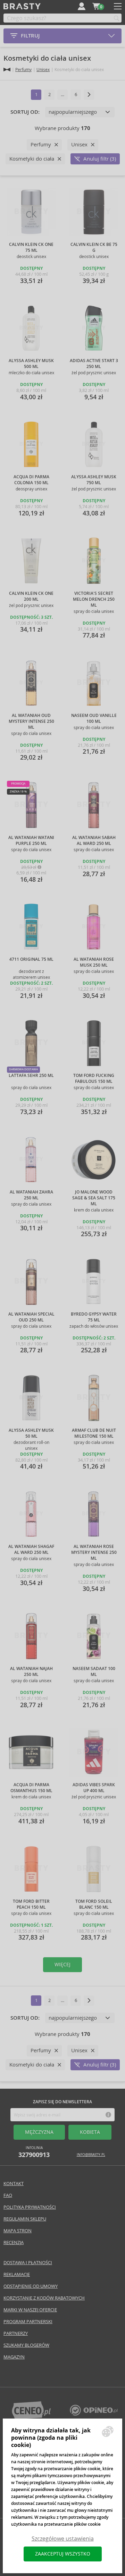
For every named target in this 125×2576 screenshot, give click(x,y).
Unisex (43, 70)
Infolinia (34, 2152)
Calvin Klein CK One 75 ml (31, 247)
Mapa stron (18, 2231)
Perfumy (23, 70)
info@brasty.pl (91, 2155)
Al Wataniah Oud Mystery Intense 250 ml (31, 721)
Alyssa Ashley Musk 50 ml (31, 1433)
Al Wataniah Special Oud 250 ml (31, 1317)
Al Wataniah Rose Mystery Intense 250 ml (94, 1552)
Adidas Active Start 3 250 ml (94, 364)
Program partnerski (28, 2322)
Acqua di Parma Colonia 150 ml (31, 480)
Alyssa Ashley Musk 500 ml (31, 364)
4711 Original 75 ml (31, 959)
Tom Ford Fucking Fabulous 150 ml (94, 1079)
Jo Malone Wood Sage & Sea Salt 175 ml (94, 1198)
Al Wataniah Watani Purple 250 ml (31, 841)
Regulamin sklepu (25, 2219)
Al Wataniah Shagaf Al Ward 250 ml (31, 1550)
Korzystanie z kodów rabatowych (44, 2298)
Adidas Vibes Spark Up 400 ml (94, 1788)
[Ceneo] (31, 2418)
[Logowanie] (82, 6)
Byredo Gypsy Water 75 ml (94, 1317)
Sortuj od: (25, 112)
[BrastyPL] (94, 2414)
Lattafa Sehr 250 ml (31, 1076)
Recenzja (14, 2243)
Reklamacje (17, 2274)
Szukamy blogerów (26, 2345)
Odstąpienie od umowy (31, 2286)
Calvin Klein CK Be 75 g (94, 247)
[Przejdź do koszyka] (96, 6)
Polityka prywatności (30, 2207)
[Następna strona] (89, 95)
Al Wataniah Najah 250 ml (31, 1672)
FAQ (8, 2195)
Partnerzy (16, 2333)
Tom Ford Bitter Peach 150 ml (31, 1904)
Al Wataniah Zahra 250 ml (31, 1195)
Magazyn (14, 2357)
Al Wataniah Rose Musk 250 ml (94, 962)
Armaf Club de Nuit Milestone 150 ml (94, 1433)
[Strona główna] (7, 70)
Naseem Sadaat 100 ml (94, 1672)
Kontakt (14, 2184)
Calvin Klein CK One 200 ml (31, 596)
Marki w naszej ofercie (30, 2310)
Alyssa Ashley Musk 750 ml (94, 480)
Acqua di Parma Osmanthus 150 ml (31, 1788)
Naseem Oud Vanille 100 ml (94, 718)
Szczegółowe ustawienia (63, 2539)
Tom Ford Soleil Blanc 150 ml (94, 1904)
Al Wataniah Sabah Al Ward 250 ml (94, 841)
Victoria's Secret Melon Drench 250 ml (94, 599)
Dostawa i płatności (28, 2263)
